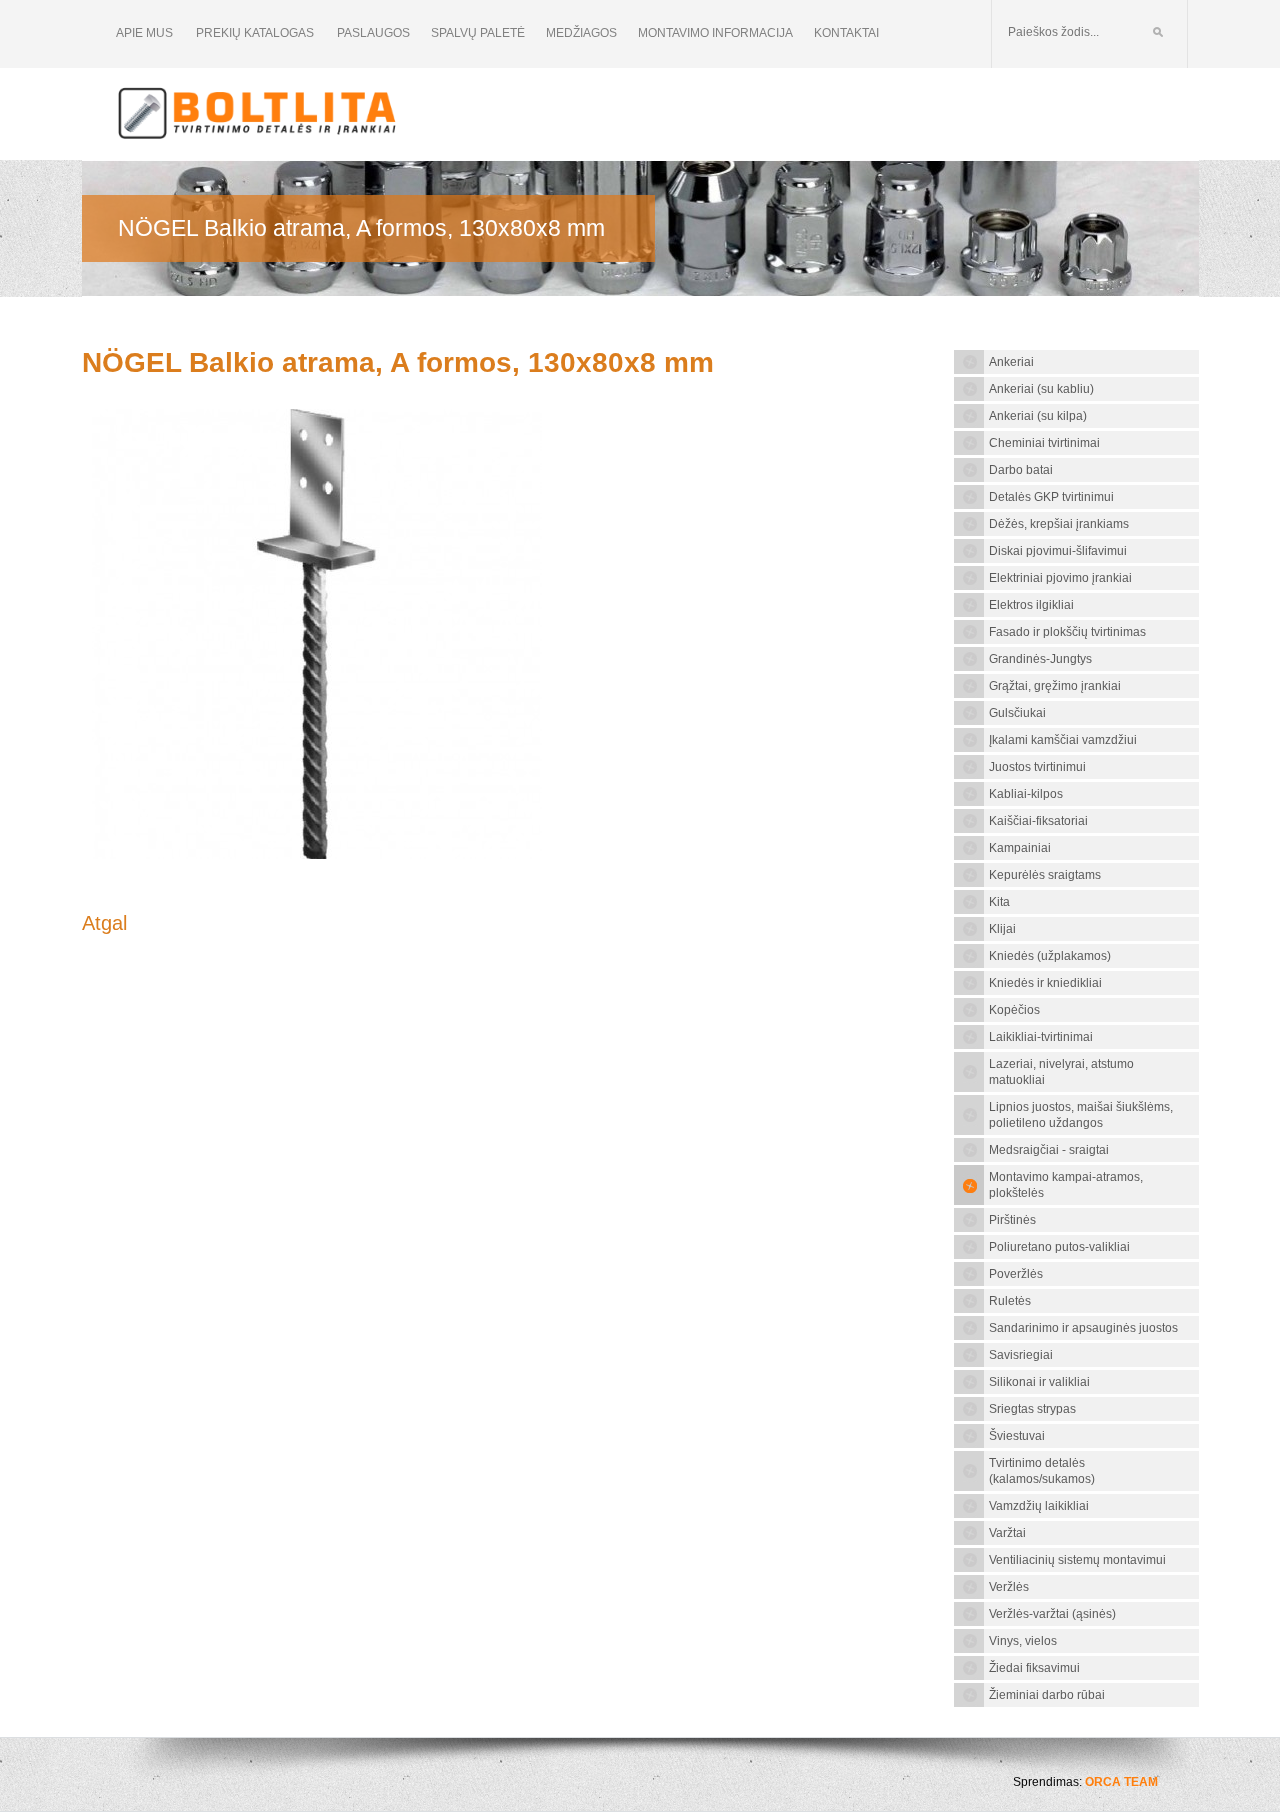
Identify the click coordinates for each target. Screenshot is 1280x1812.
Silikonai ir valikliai (1039, 1382)
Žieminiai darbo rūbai (1047, 1695)
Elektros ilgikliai (1031, 605)
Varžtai (1007, 1533)
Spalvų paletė (478, 33)
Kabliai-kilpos (1026, 794)
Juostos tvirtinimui (1037, 767)
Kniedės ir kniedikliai (1045, 983)
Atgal (104, 923)
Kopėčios (1014, 1010)
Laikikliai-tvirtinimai (1041, 1037)
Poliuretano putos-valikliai (1059, 1247)
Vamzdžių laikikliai (1039, 1506)
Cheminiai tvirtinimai (1044, 443)
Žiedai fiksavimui (1034, 1668)
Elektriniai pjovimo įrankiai (1060, 578)
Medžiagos (581, 33)
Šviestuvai (1017, 1436)
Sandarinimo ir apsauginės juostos (1083, 1328)
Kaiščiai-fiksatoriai (1038, 821)
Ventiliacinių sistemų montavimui (1077, 1560)
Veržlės (1009, 1587)
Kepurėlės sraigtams (1045, 875)
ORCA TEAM (1121, 1782)
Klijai (1002, 929)
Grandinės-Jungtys (1040, 659)
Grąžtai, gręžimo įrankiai (1055, 686)
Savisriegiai (1021, 1355)
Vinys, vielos (1023, 1641)
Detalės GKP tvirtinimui (1051, 497)
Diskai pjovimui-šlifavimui (1058, 551)
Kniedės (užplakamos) (1050, 956)
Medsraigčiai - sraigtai (1049, 1150)
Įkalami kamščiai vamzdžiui (1063, 740)
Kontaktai (846, 33)
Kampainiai (1020, 848)
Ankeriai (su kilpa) (1038, 416)
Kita (999, 902)
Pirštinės (1012, 1220)
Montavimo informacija (715, 33)
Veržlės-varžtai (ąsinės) (1052, 1614)
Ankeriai (1011, 362)
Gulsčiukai (1017, 713)
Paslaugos (373, 33)
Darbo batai (1021, 470)
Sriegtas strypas (1032, 1409)
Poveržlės (1016, 1274)
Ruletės (1010, 1301)
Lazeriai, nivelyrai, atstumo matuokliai (1061, 1072)
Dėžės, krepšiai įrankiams (1059, 524)
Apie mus (144, 33)
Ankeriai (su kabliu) (1041, 389)
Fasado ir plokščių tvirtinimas (1067, 632)
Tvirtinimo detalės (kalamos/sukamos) (1042, 1471)
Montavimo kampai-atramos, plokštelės (1066, 1185)
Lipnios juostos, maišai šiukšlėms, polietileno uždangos (1081, 1115)
